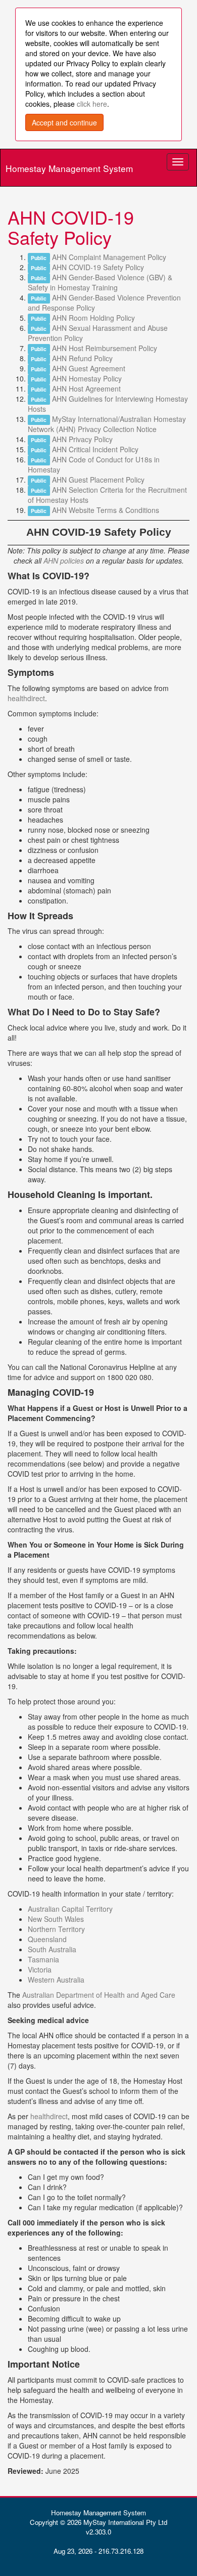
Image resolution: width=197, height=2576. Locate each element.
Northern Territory (56, 1929)
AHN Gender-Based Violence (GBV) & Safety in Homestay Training (100, 282)
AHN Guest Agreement (89, 368)
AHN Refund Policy (82, 358)
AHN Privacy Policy (82, 439)
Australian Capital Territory (70, 1909)
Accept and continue (64, 122)
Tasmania (43, 1959)
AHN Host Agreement (86, 389)
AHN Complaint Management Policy (109, 257)
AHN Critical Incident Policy (95, 449)
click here (92, 104)
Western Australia (56, 1980)
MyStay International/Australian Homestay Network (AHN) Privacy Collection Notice (107, 424)
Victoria (40, 1969)
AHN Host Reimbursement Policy (105, 348)
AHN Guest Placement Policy (98, 480)
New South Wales (56, 1919)
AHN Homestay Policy (87, 378)
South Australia (52, 1949)
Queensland (47, 1939)
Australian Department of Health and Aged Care (99, 1995)
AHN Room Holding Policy (93, 318)
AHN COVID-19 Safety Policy (98, 267)
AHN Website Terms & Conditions (106, 510)
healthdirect (26, 698)
